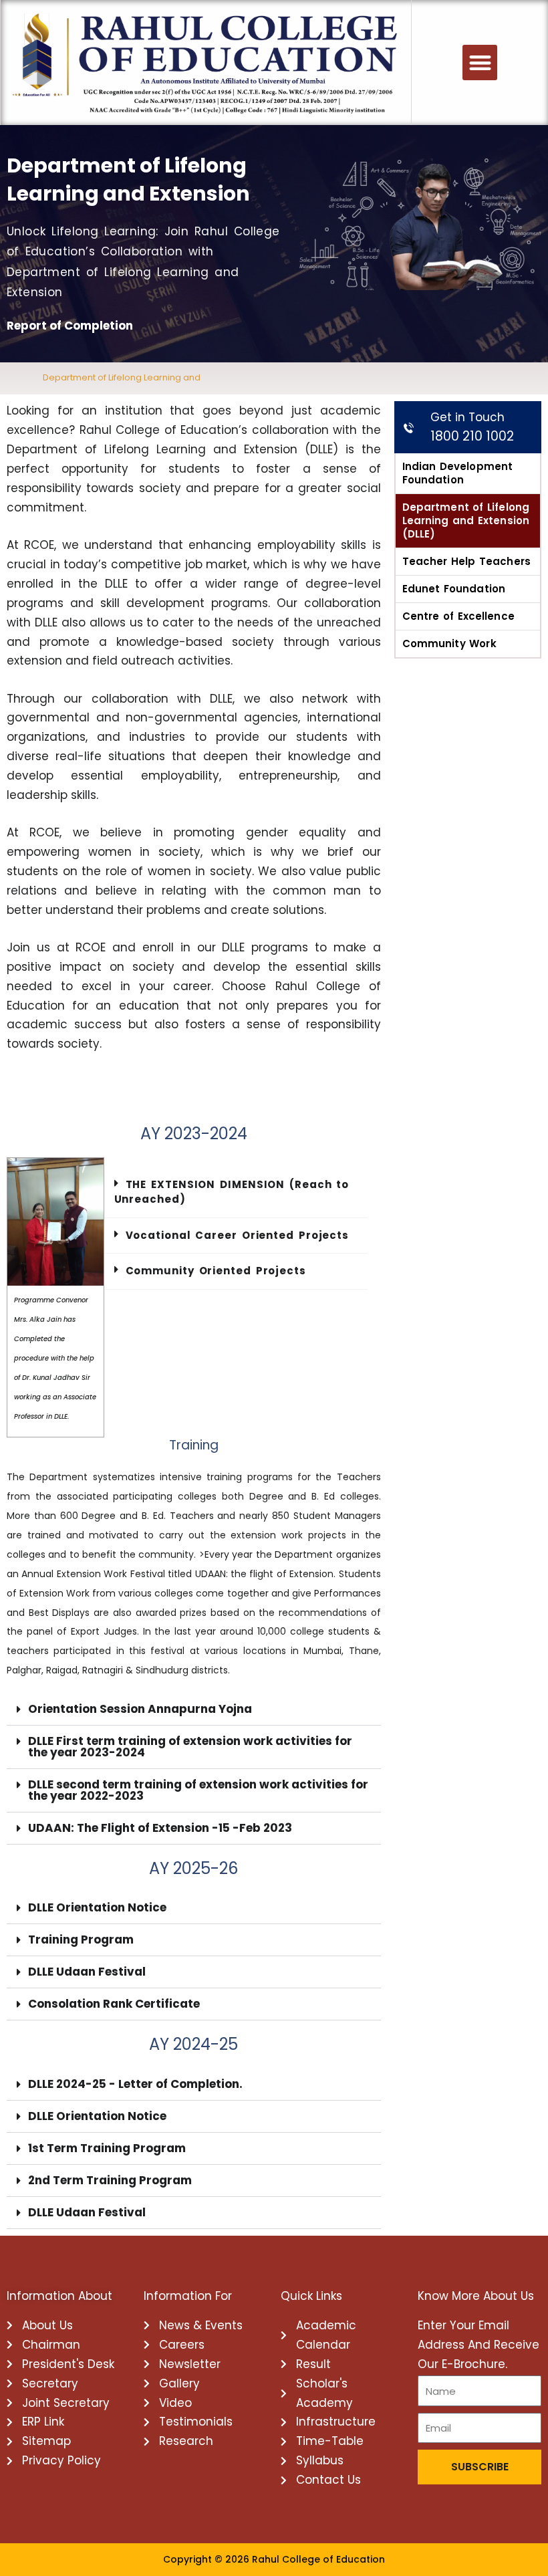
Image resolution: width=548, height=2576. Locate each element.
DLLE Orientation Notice (97, 1907)
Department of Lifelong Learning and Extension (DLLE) (466, 520)
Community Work (449, 643)
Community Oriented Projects (216, 1271)
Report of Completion (70, 326)
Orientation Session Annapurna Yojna (140, 1709)
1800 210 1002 (472, 436)
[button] (480, 63)
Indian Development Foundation (457, 473)
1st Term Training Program (107, 2148)
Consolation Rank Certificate (114, 2004)
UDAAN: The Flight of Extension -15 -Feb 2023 (160, 1828)
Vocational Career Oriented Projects (238, 1235)
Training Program (81, 1940)
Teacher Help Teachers (466, 561)
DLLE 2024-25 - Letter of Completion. (135, 2084)
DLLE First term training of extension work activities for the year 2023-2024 (190, 1747)
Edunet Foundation (454, 589)
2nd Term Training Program (110, 2180)
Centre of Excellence (458, 616)
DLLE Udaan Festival (87, 1972)
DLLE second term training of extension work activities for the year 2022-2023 (198, 1790)
